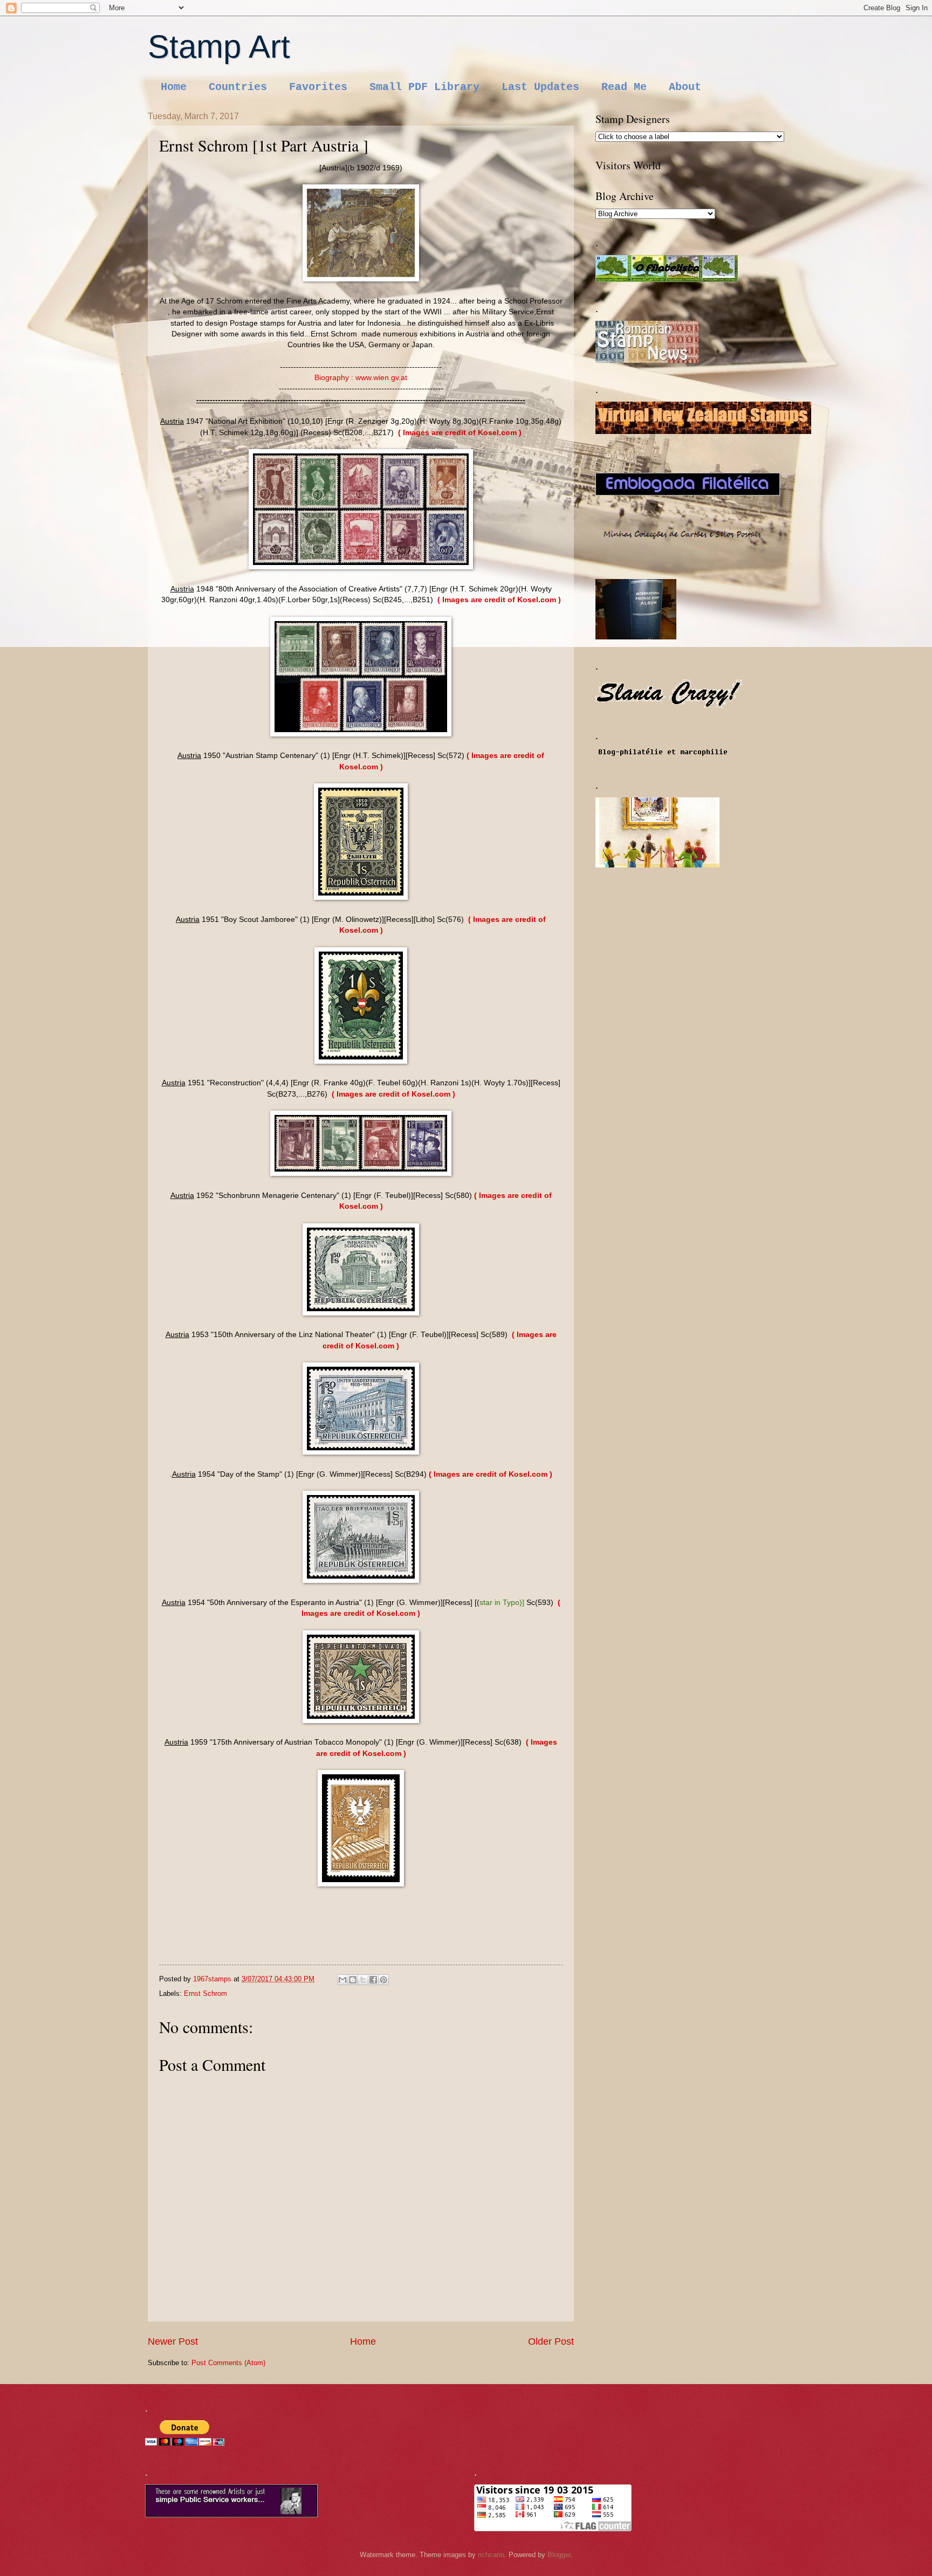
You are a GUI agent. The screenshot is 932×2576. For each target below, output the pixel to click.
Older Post (551, 2341)
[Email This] (342, 1980)
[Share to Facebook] (373, 1980)
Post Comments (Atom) (228, 2363)
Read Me (624, 87)
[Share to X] (363, 1980)
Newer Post (173, 2341)
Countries (238, 87)
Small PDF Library (424, 87)
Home (174, 87)
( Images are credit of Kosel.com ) (460, 433)
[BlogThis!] (353, 1980)
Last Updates (540, 87)
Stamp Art (219, 47)
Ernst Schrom (205, 1993)
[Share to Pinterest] (383, 1980)
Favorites (318, 87)
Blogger (559, 2555)
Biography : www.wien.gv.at (361, 378)
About (685, 87)
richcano (491, 2555)
